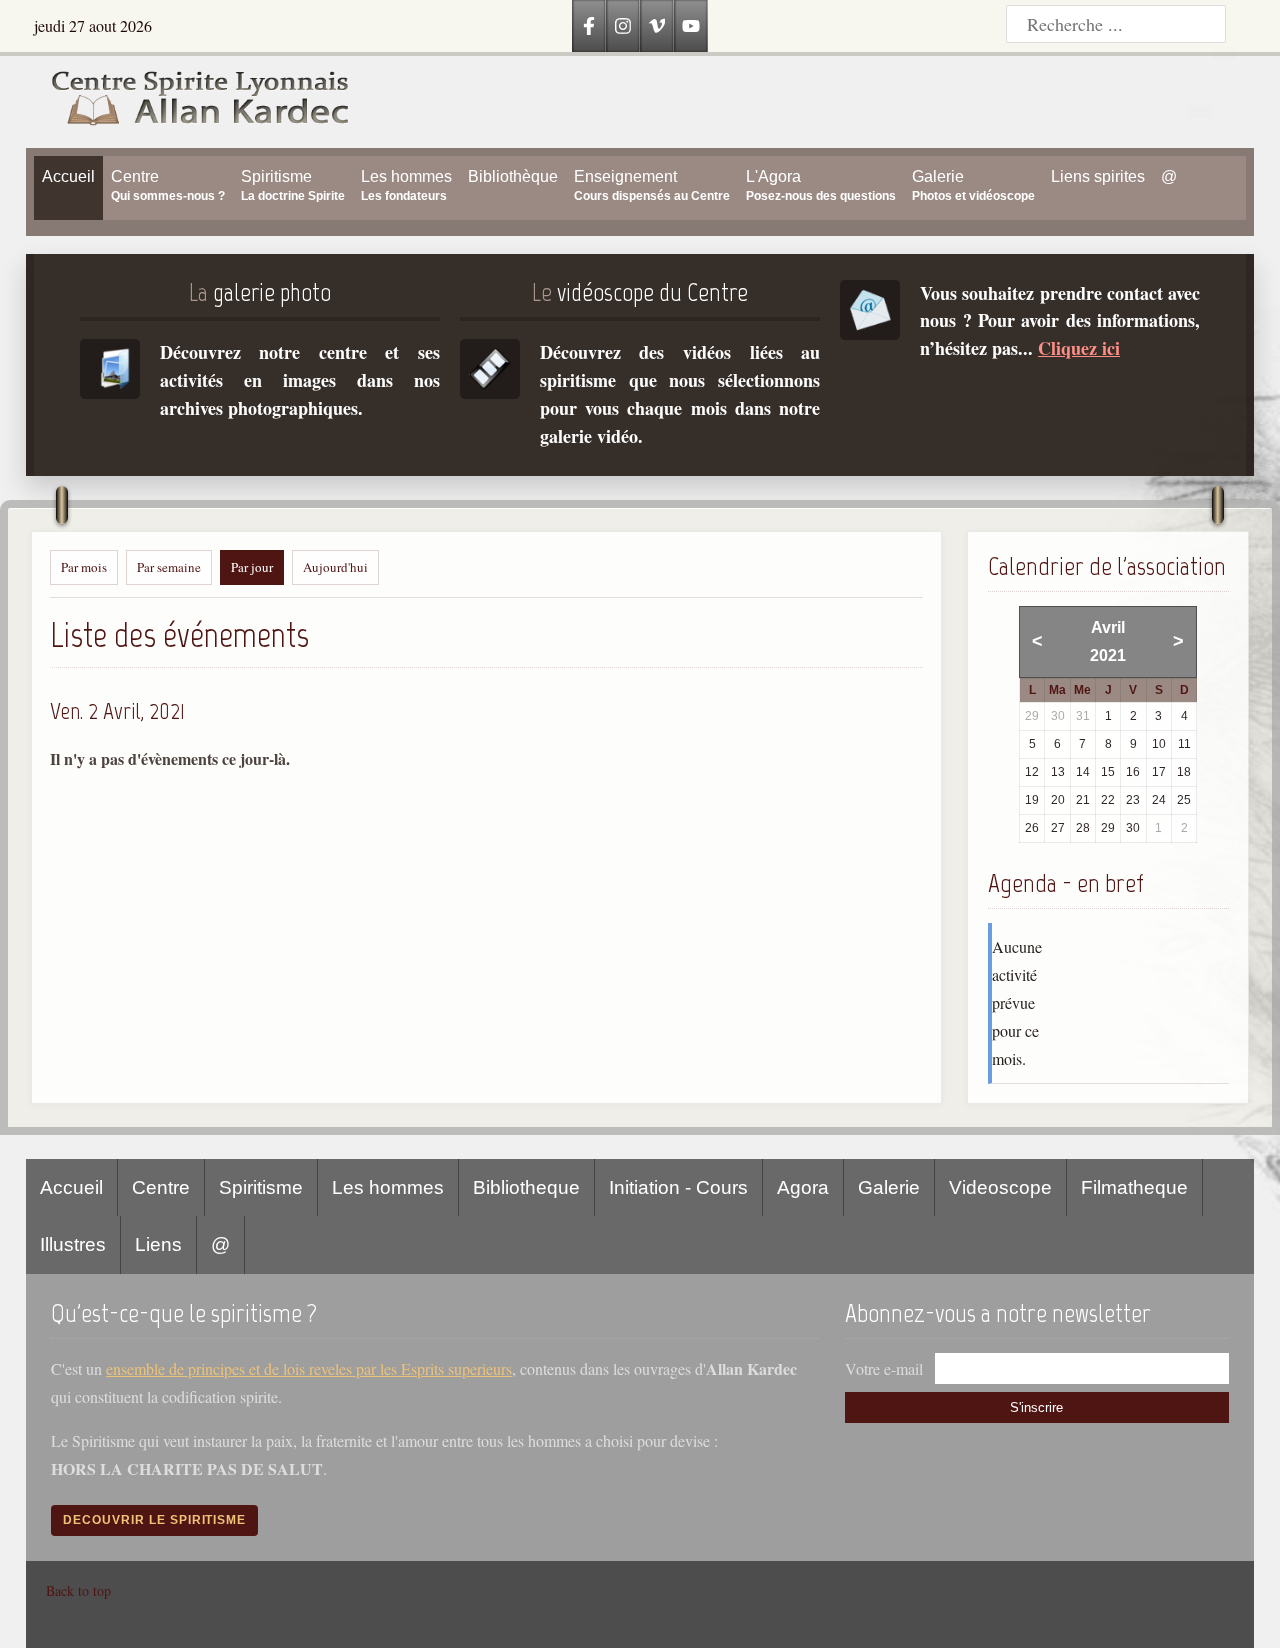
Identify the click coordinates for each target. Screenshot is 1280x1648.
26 (1032, 828)
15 (1108, 772)
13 (1058, 772)
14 (1083, 772)
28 (1083, 828)
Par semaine (169, 567)
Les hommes (388, 1187)
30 (1133, 828)
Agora (803, 1187)
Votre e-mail (884, 1368)
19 (1032, 800)
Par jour (252, 567)
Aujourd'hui (335, 567)
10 (1159, 744)
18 (1184, 772)
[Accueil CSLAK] (189, 102)
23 (1133, 800)
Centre (161, 1187)
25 (1184, 800)
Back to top (78, 1590)
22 (1108, 800)
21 (1083, 800)
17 (1159, 772)
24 (1159, 800)
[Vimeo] (657, 26)
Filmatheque (1134, 1187)
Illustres (73, 1244)
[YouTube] (691, 26)
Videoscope (1000, 1187)
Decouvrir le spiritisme (154, 1520)
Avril (1108, 627)
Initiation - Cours (678, 1187)
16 (1133, 772)
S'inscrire (1036, 1407)
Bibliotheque (526, 1187)
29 (1108, 828)
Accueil (71, 1187)
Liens (158, 1244)
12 (1032, 772)
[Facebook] (589, 26)
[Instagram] (623, 26)
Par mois (84, 567)
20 (1058, 800)
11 (1184, 744)
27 (1058, 828)
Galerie (889, 1187)
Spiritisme (261, 1187)
